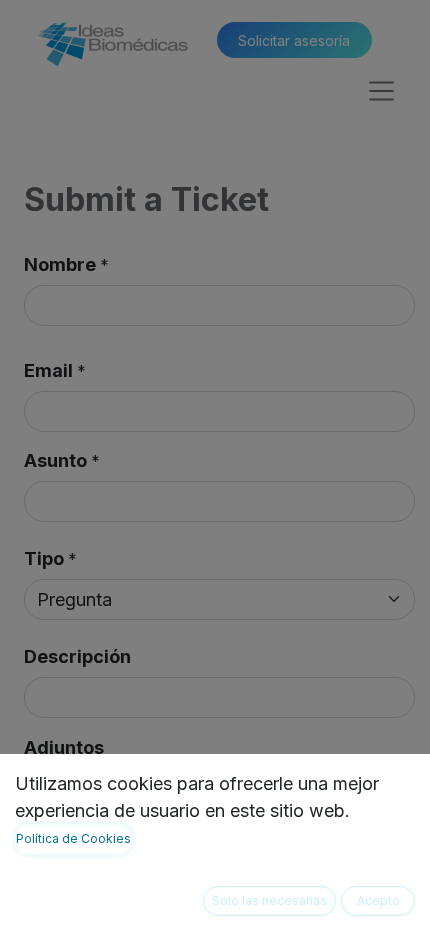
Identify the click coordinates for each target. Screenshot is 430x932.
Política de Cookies (73, 838)
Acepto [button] (378, 900)
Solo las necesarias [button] (269, 900)
